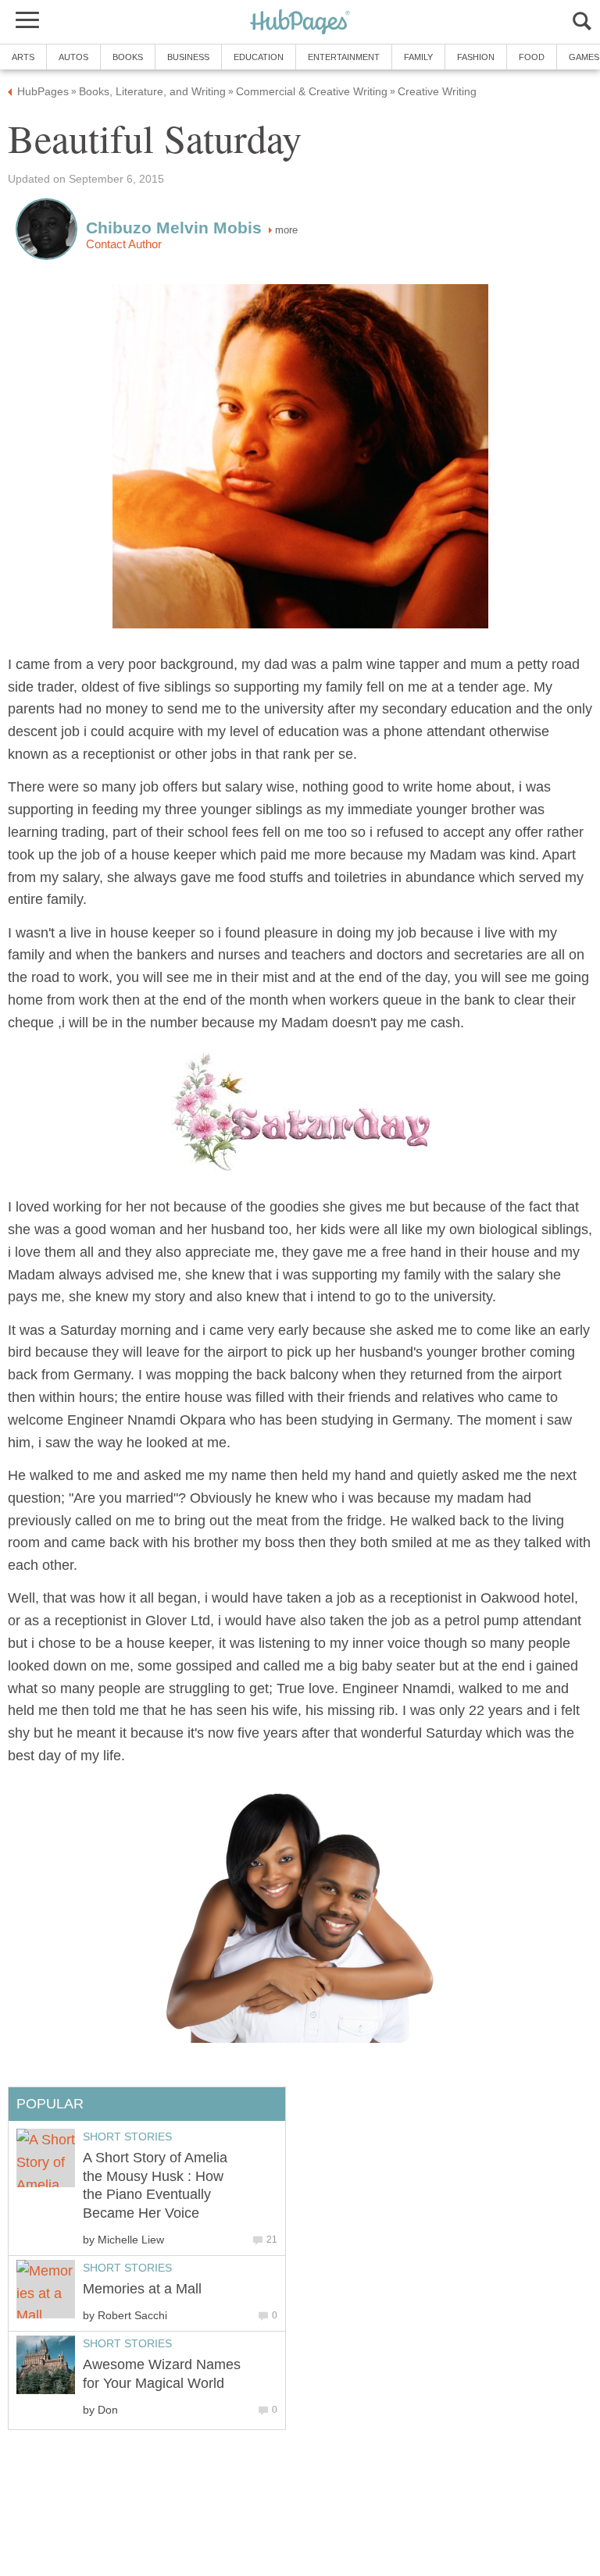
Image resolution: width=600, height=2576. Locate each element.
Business (188, 57)
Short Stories (127, 2137)
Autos (73, 57)
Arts (23, 57)
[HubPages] (300, 23)
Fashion (476, 57)
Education (259, 57)
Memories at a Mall (142, 2289)
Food (532, 57)
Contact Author (124, 244)
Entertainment (344, 57)
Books (128, 57)
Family (418, 57)
